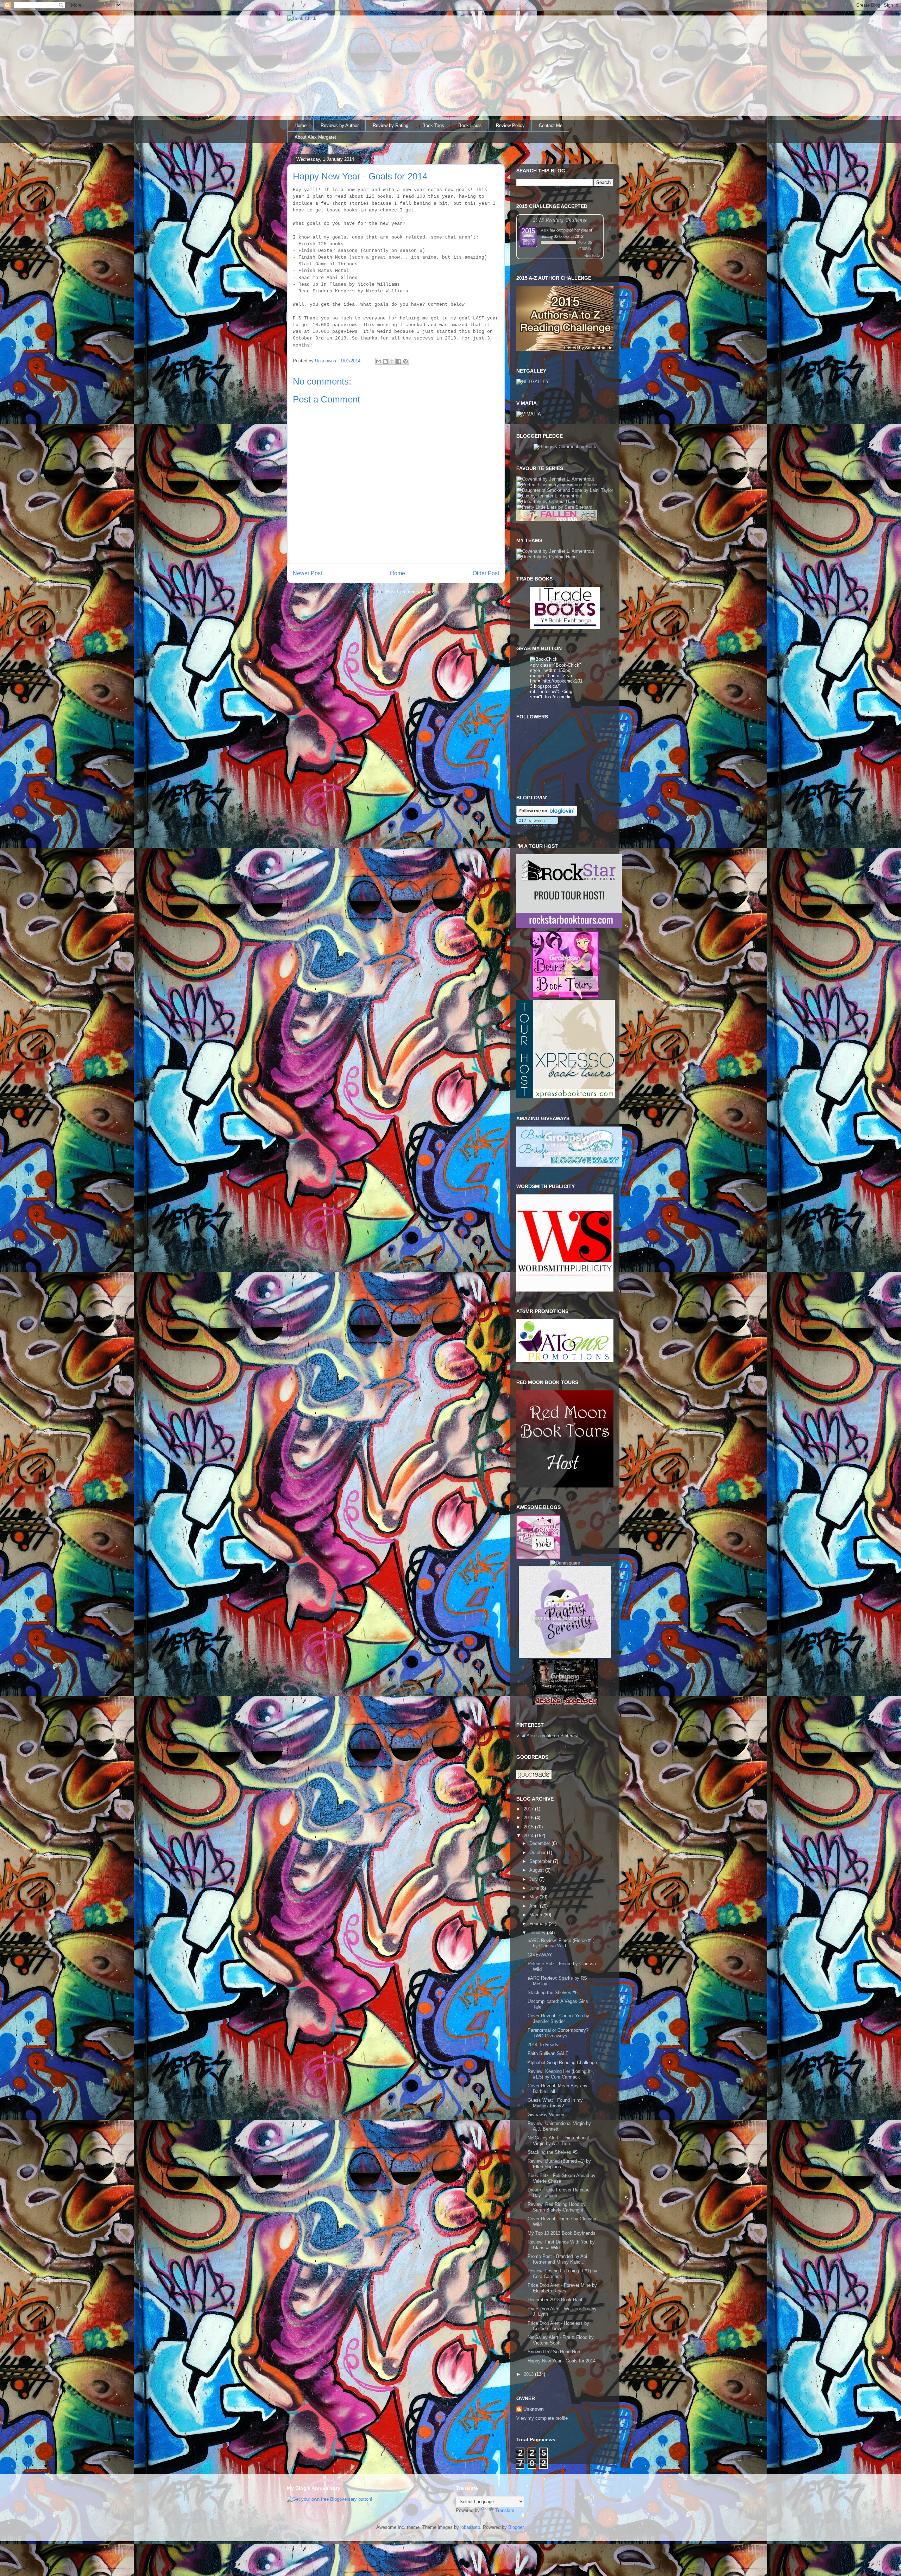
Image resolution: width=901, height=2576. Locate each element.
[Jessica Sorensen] (565, 1703)
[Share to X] (392, 361)
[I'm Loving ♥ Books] (538, 1558)
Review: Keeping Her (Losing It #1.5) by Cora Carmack (559, 2074)
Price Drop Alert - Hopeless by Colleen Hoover (558, 2326)
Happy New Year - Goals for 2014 (562, 2361)
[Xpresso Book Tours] (566, 1097)
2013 (529, 2374)
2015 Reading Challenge (560, 219)
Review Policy (510, 125)
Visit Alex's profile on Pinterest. (548, 1736)
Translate (505, 2510)
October (538, 1852)
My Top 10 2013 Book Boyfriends (562, 2233)
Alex (545, 230)
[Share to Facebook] (399, 361)
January (538, 1933)
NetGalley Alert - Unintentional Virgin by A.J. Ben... (558, 2141)
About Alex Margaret (315, 137)
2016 (529, 1818)
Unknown (534, 2409)
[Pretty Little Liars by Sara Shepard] (554, 507)
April (535, 1906)
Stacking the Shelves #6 (553, 1993)
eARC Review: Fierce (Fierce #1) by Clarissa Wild (561, 1943)
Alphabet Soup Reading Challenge (562, 2063)
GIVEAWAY (540, 1955)
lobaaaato (470, 2527)
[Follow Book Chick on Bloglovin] (547, 814)
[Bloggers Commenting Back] (565, 447)
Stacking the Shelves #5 (553, 2152)
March (536, 1915)
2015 (529, 1827)
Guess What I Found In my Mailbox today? (555, 2103)
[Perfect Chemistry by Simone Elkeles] (557, 485)
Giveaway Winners (547, 2115)
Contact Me (551, 125)
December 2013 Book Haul (555, 2300)
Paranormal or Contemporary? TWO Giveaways (558, 2033)
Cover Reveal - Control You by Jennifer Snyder (558, 2019)
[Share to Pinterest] (405, 361)
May (534, 1897)
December (540, 1843)
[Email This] (379, 361)
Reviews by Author (340, 125)
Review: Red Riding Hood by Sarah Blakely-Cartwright (557, 2207)
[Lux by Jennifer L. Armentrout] (549, 496)
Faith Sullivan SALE (548, 2053)
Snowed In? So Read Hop (554, 2352)
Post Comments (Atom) (410, 592)
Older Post (486, 573)
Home (301, 125)
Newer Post (307, 573)
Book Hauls (470, 125)
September (541, 1861)
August (537, 1870)
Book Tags (433, 125)
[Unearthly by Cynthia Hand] (546, 502)
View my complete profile (542, 2418)
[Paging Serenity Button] (565, 1657)
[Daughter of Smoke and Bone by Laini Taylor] (565, 490)
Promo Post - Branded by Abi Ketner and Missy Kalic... (557, 2259)
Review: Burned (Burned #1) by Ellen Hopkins (559, 2164)
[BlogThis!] (385, 361)
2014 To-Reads (543, 2045)
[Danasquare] (565, 1563)
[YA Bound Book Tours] (565, 997)
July (534, 1879)
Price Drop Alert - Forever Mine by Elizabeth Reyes (562, 2288)
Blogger (516, 2527)
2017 (529, 1809)
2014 (529, 1836)
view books (592, 255)
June (535, 1888)
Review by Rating (390, 125)
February (539, 1924)
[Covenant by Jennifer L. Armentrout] (555, 479)
